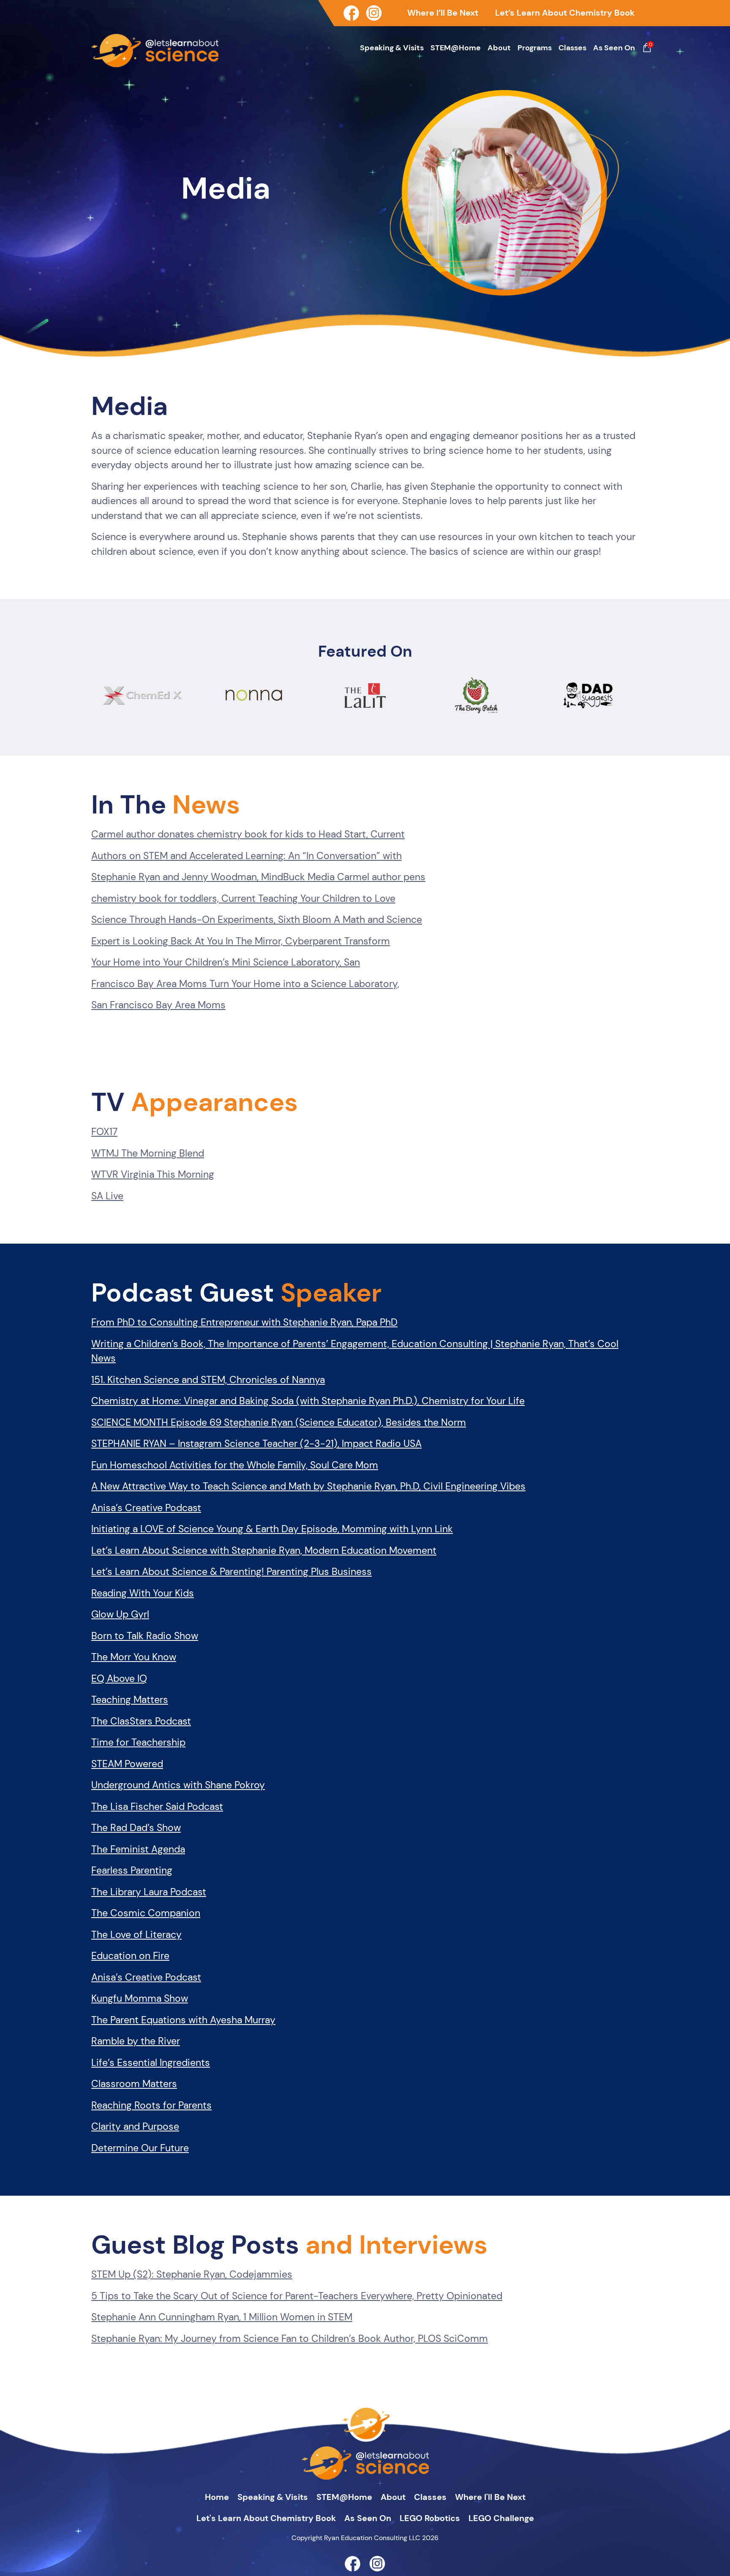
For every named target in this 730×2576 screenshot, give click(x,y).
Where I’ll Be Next (443, 13)
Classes (572, 48)
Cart (647, 48)
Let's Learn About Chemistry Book (266, 2518)
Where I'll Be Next (490, 2497)
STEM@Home (456, 48)
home (217, 2497)
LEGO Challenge (501, 2518)
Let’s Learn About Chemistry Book (565, 13)
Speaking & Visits (392, 48)
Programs (535, 48)
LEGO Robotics (430, 2518)
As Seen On (614, 48)
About (499, 48)
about (393, 2497)
